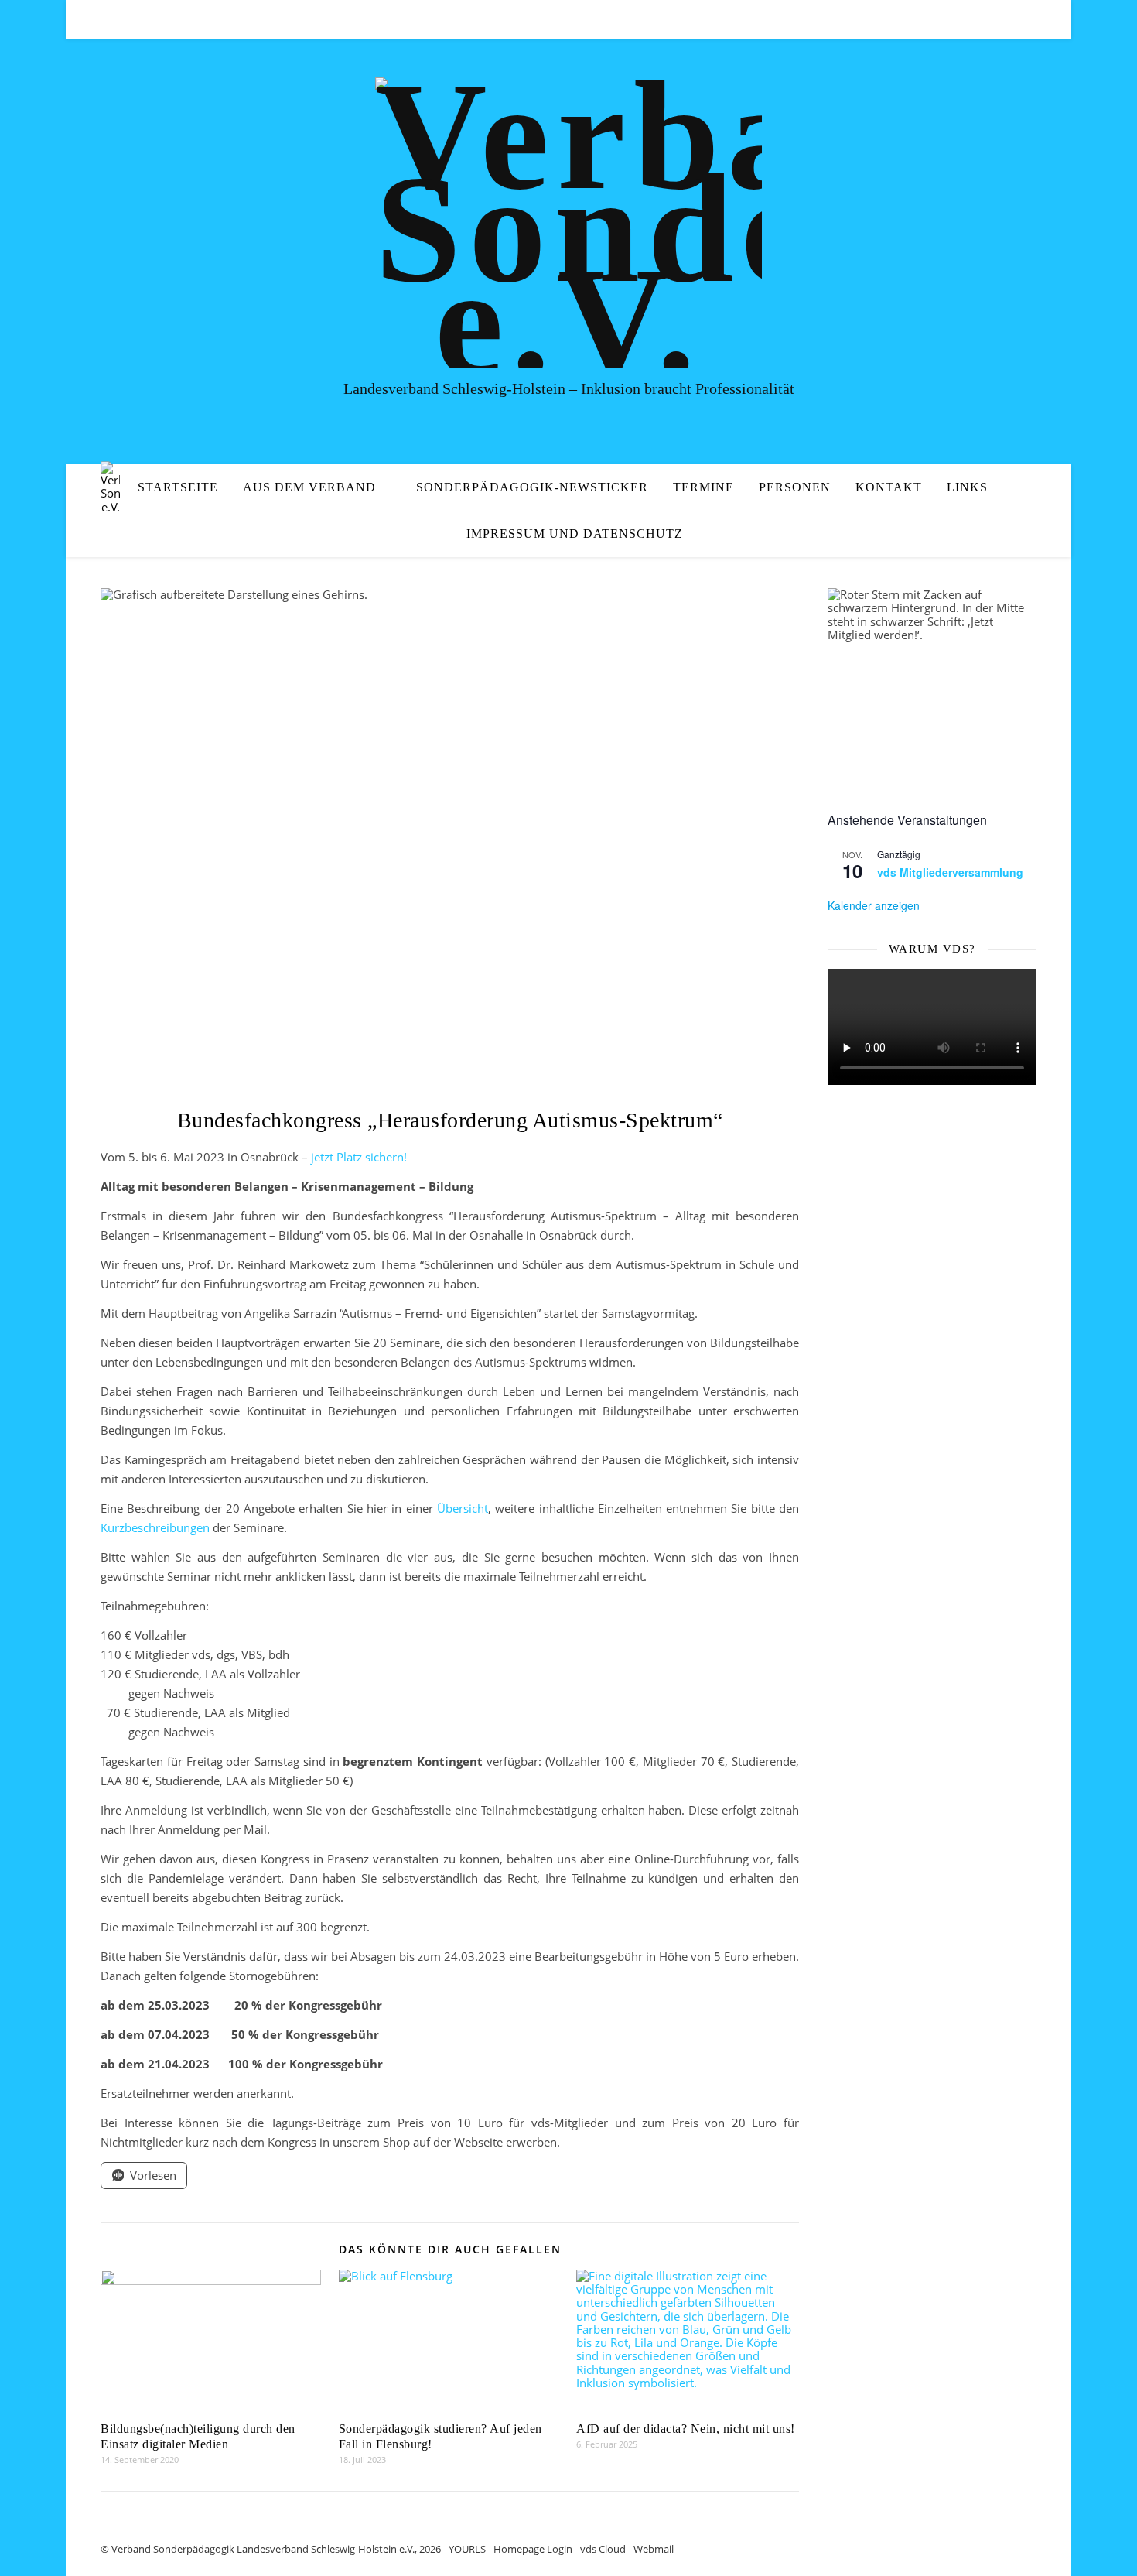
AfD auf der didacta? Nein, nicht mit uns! (686, 2429)
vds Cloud (603, 2549)
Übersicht (463, 1508)
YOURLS (467, 2549)
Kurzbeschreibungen (157, 1527)
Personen (795, 487)
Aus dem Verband (309, 487)
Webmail (654, 2549)
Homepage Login (533, 2549)
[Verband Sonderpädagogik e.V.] (568, 223)
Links (967, 487)
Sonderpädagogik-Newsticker (532, 487)
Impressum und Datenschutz (575, 534)
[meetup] (1012, 19)
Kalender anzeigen (874, 905)
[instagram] (1033, 19)
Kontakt (889, 487)
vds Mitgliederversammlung (950, 872)
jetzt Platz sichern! (359, 1157)
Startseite (178, 487)
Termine (703, 487)
